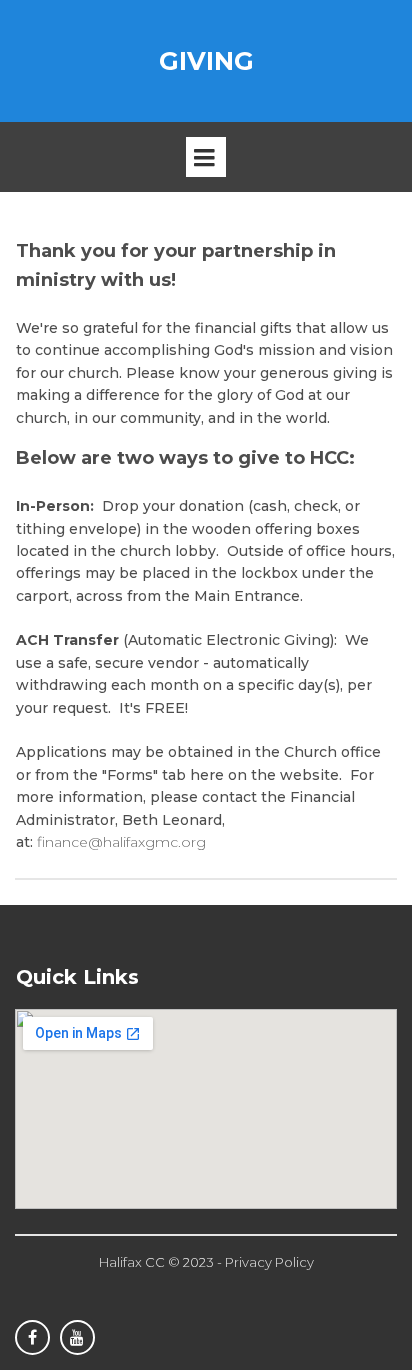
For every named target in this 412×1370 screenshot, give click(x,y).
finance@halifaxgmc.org (121, 842)
